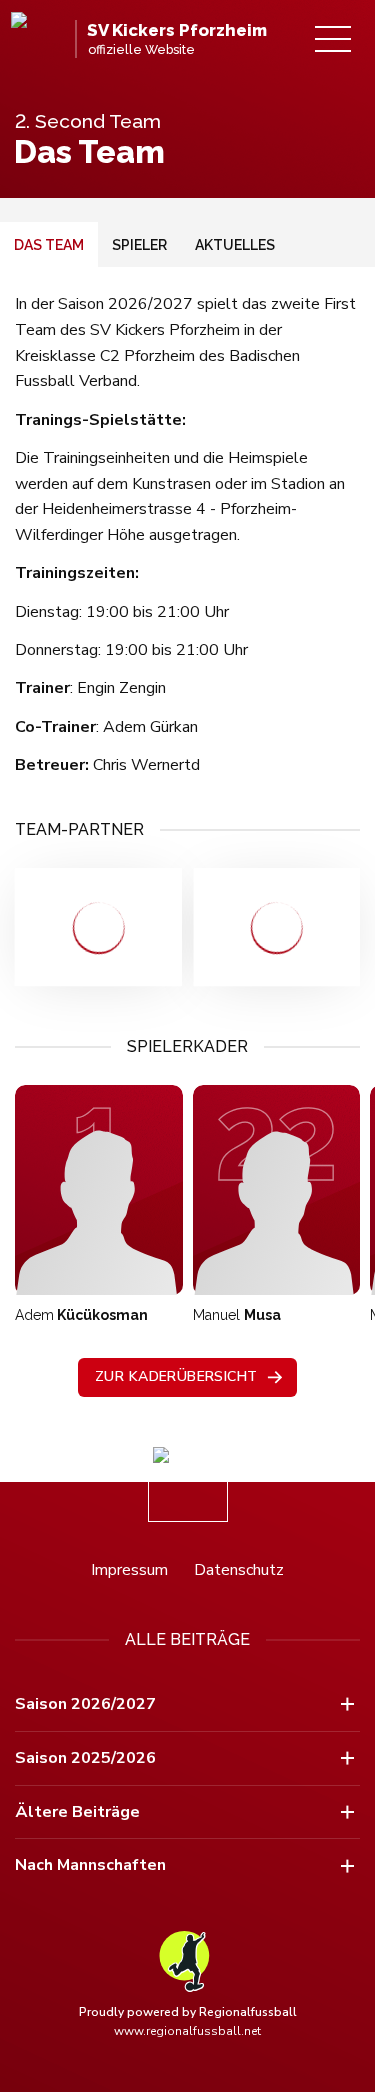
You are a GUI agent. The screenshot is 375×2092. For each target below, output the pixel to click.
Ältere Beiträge (77, 1812)
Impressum (129, 1570)
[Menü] (333, 39)
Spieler (139, 245)
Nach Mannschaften (90, 1865)
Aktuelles (235, 245)
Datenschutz (239, 1570)
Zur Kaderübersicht (176, 1376)
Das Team (49, 245)
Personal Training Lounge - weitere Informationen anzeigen (98, 927)
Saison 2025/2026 (85, 1758)
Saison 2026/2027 (85, 1704)
